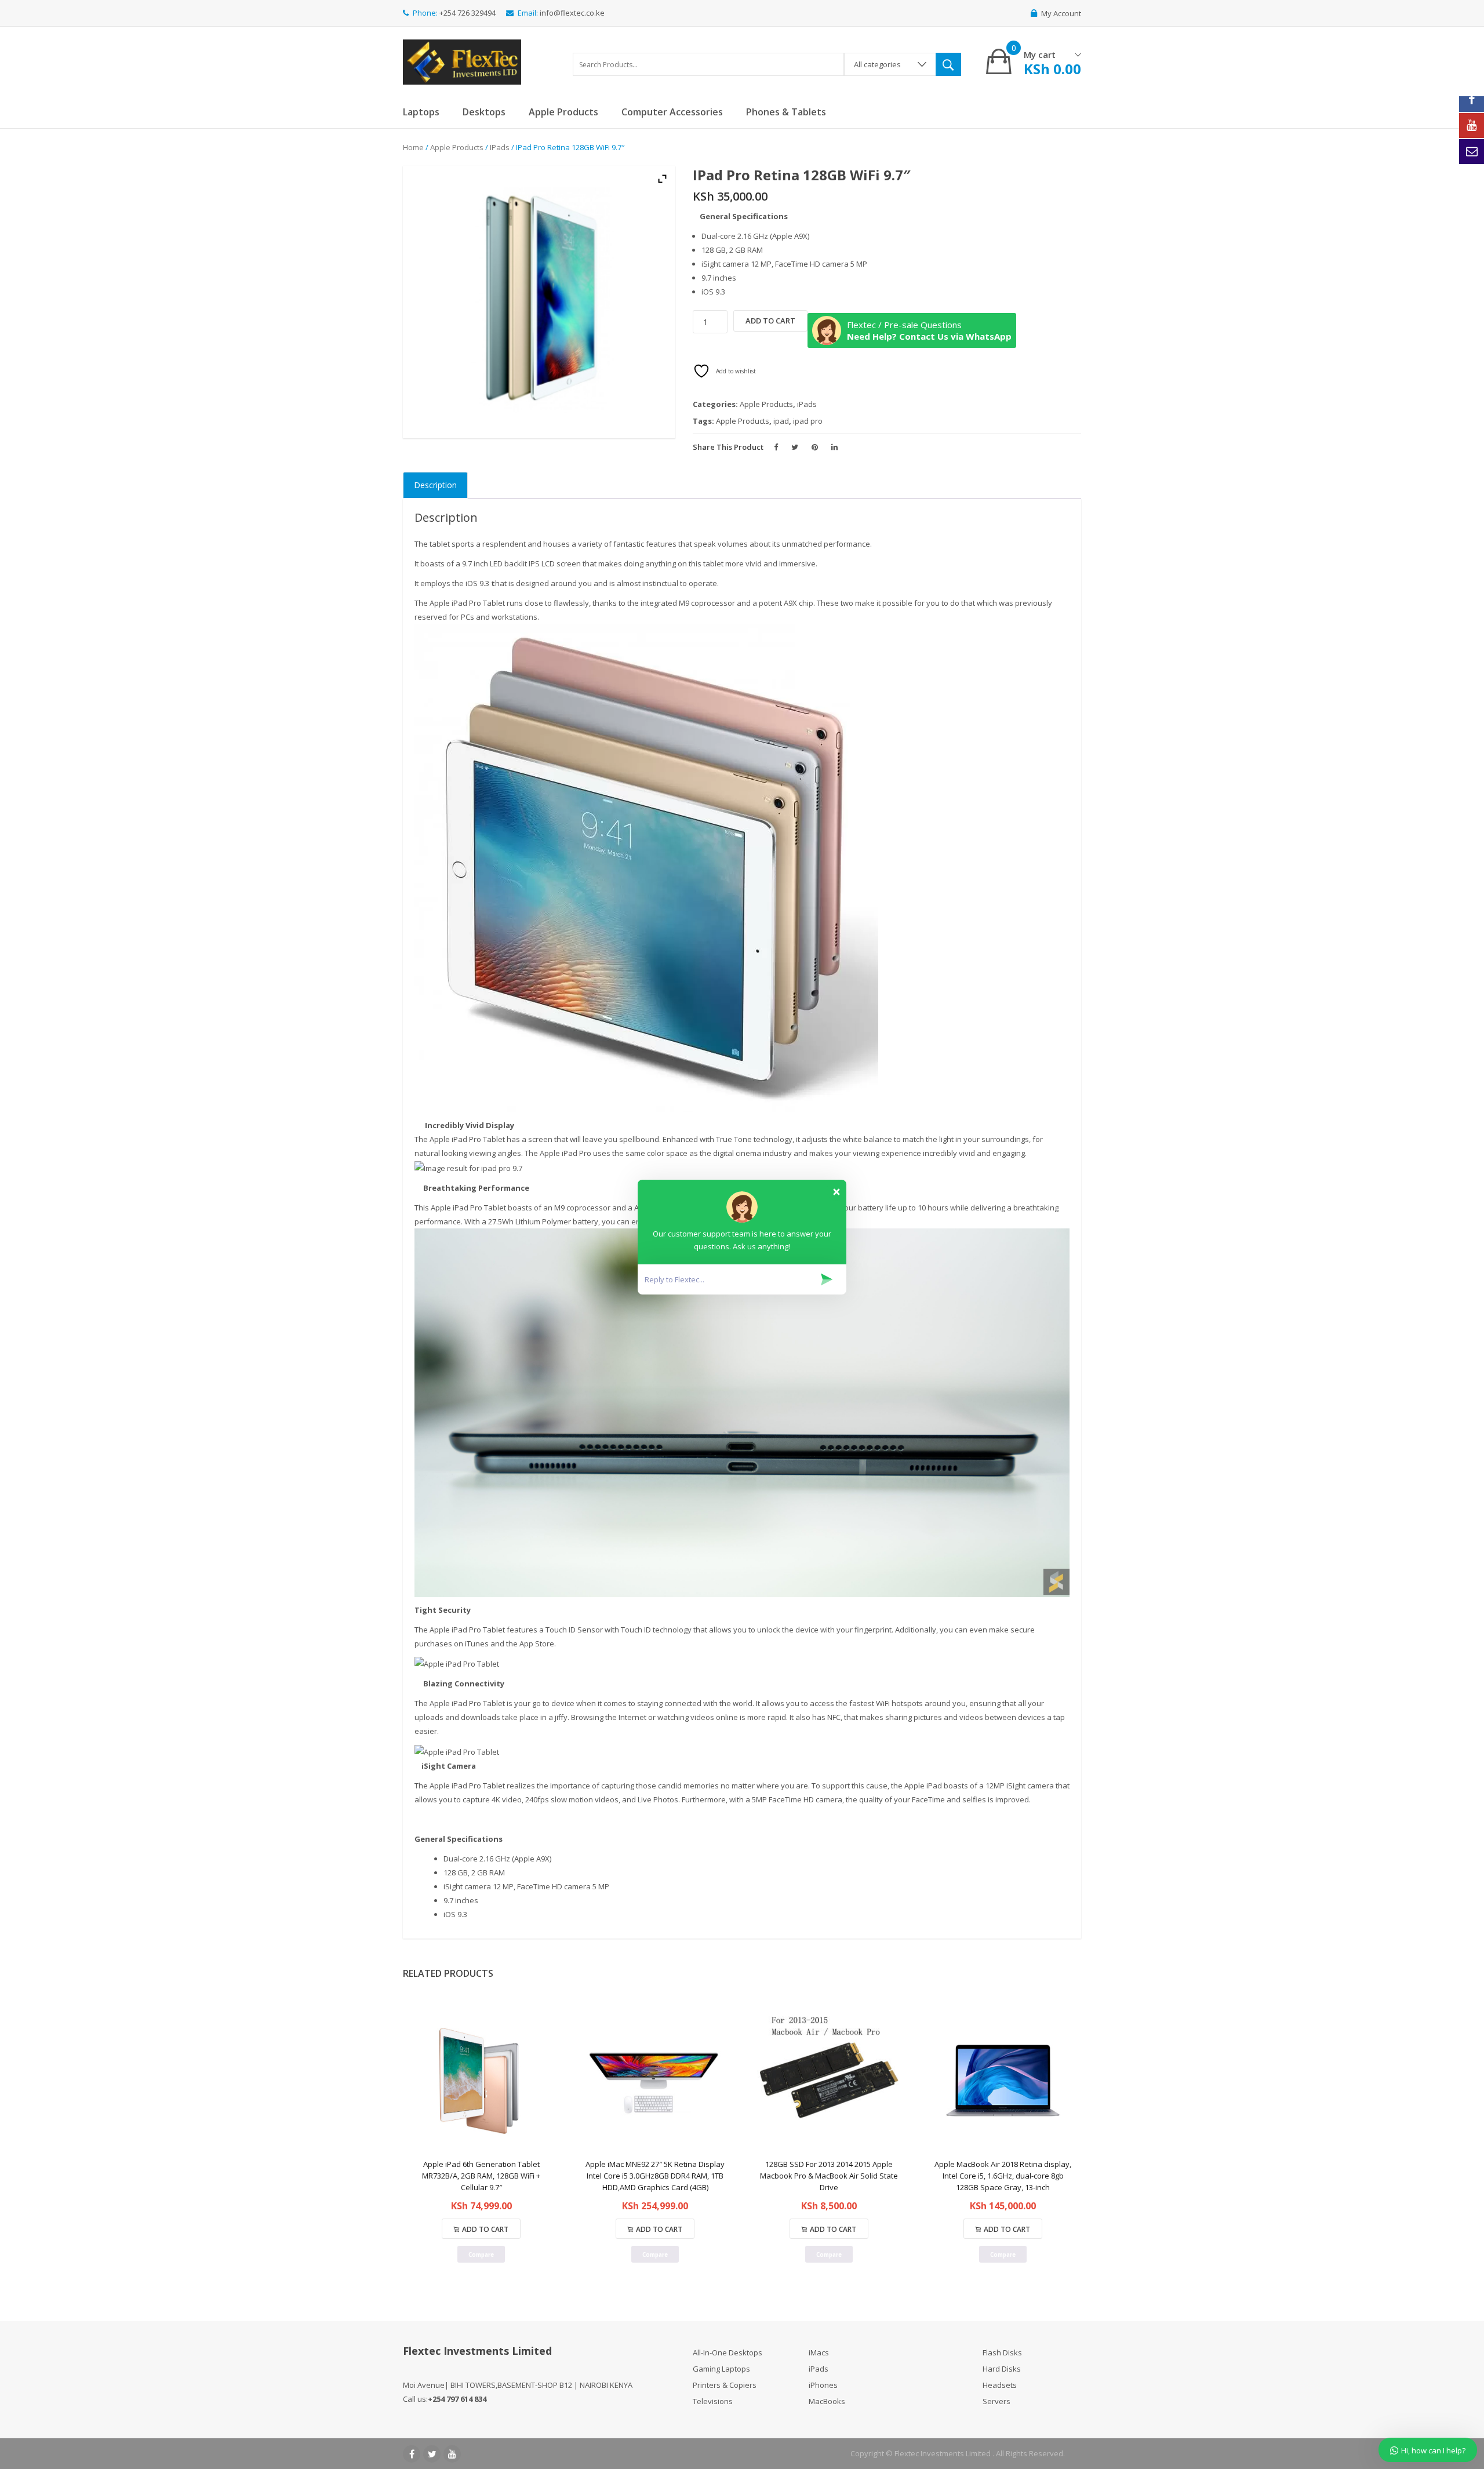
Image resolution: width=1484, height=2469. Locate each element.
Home (413, 147)
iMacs (819, 2352)
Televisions (713, 2401)
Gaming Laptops (721, 2369)
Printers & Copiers (725, 2385)
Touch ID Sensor (574, 1630)
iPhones (823, 2385)
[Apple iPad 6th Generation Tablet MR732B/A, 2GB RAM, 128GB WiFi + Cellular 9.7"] (481, 2081)
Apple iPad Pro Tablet (467, 1139)
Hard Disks (1002, 2369)
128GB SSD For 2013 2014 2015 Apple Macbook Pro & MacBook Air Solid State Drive (829, 2176)
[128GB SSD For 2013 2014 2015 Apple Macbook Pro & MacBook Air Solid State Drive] (829, 2081)
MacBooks (827, 2401)
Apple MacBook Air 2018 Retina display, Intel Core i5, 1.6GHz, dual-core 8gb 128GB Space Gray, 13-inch (1003, 2176)
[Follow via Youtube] (1472, 126)
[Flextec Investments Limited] (462, 60)
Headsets (1000, 2385)
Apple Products (457, 147)
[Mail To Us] (1472, 152)
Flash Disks (1002, 2352)
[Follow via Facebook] (1472, 99)
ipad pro (808, 421)
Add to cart (770, 321)
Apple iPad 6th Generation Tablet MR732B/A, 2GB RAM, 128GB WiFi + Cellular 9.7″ (481, 2176)
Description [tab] (435, 485)
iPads (500, 147)
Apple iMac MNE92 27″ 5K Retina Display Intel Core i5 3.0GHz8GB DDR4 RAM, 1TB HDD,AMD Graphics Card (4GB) (655, 2176)
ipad (781, 421)
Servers (996, 2401)
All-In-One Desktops (728, 2352)
